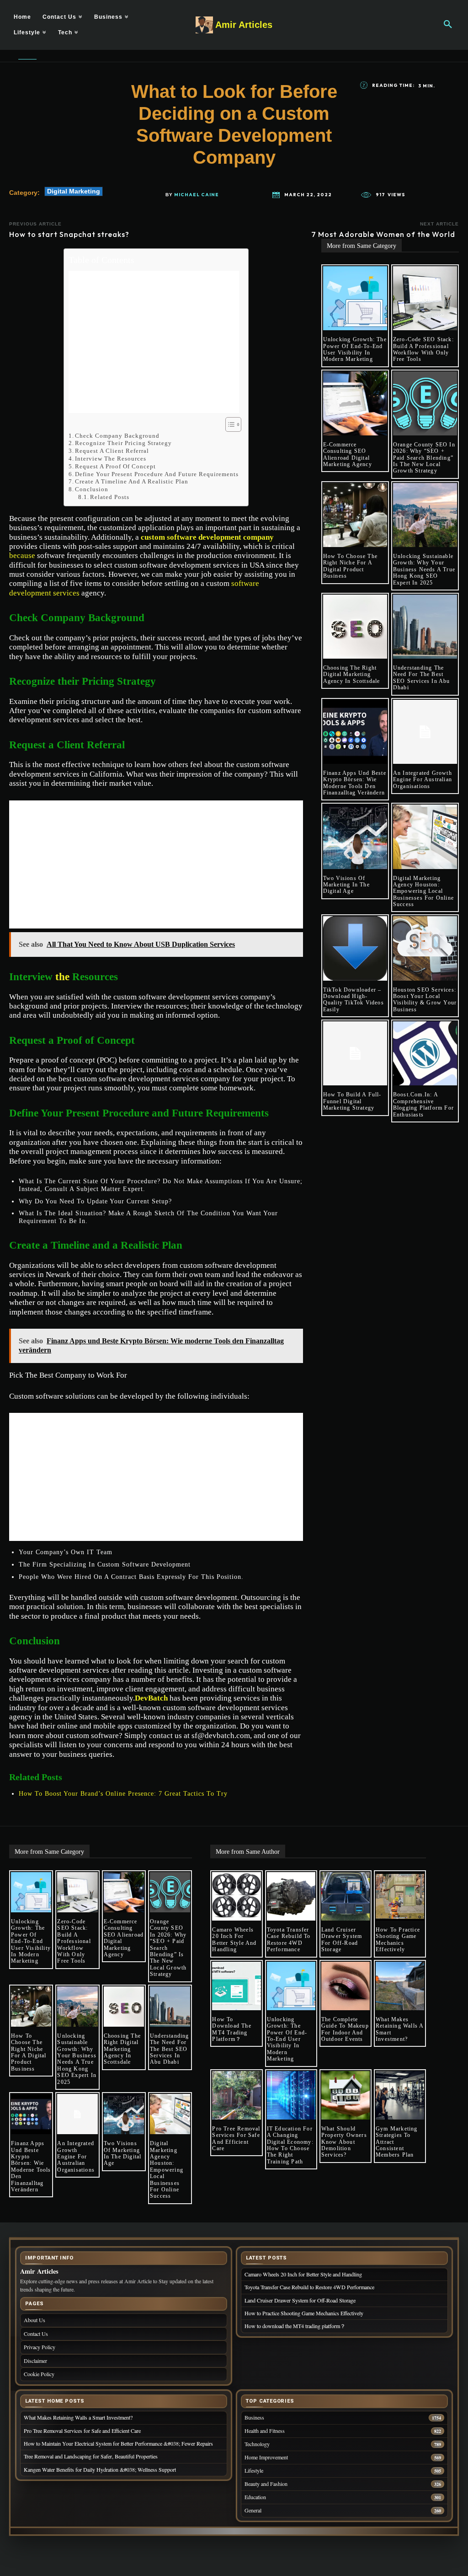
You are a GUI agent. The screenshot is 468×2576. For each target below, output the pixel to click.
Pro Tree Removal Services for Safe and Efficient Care (236, 2139)
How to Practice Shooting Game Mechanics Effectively (398, 1940)
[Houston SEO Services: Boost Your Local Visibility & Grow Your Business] (425, 948)
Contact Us (36, 2334)
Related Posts (110, 497)
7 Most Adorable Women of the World (385, 234)
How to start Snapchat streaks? (69, 234)
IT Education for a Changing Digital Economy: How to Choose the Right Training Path (290, 2145)
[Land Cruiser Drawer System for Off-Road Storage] (346, 1896)
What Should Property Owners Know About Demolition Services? (344, 2142)
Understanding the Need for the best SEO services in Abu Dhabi (422, 678)
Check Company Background (117, 436)
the (62, 977)
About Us (35, 2320)
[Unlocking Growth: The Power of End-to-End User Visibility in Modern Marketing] (355, 298)
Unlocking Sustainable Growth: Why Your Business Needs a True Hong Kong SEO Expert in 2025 (424, 569)
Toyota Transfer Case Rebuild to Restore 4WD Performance (289, 1940)
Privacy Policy (40, 2347)
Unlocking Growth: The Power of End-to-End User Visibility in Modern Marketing (355, 349)
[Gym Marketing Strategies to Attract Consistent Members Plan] (400, 2095)
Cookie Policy (39, 2374)
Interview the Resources (111, 459)
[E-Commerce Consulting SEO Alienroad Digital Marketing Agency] (355, 403)
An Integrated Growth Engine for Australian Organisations (423, 780)
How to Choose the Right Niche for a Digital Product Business (350, 566)
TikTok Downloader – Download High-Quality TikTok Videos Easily (354, 1000)
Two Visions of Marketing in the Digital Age (346, 885)
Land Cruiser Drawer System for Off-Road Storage (342, 1940)
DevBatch (151, 1698)
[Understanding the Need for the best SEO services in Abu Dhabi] (425, 627)
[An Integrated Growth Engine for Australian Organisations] (425, 732)
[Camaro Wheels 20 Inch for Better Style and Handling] (236, 1896)
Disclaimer (35, 2361)
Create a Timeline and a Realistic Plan (132, 481)
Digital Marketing (74, 191)
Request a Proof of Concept (115, 466)
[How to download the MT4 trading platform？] (236, 1986)
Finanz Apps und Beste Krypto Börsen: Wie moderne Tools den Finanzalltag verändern (355, 783)
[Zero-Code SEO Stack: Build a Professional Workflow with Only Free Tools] (425, 298)
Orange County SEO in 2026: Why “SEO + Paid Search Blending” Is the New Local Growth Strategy (424, 458)
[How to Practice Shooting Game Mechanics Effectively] (400, 1896)
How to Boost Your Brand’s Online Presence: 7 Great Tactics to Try (123, 1794)
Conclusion (92, 489)
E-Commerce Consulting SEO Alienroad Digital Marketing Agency (348, 454)
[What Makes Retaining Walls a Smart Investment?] (400, 1986)
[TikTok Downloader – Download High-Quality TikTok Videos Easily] (355, 948)
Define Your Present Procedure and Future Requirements (157, 474)
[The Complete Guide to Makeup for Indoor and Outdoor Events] (346, 1986)
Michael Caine (197, 195)
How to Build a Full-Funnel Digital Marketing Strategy (352, 1101)
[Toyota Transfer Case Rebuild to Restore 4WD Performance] (291, 1896)
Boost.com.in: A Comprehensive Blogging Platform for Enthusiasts (423, 1104)
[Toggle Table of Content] (229, 424)
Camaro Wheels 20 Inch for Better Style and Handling (234, 1940)
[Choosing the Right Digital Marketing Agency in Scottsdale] (355, 627)
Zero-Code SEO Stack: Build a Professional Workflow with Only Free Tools (423, 349)
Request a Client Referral (112, 451)
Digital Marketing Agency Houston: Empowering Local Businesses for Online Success (423, 891)
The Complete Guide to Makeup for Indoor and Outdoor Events (345, 2029)
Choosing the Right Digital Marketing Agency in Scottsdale (352, 674)
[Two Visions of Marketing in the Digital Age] (355, 837)
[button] (448, 25)
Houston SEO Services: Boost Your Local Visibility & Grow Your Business (425, 1000)
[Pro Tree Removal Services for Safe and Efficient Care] (236, 2095)
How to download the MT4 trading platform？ (231, 2029)
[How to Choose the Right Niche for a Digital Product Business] (355, 515)
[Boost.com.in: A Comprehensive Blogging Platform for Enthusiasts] (425, 1053)
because (22, 555)
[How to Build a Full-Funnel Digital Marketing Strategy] (355, 1053)
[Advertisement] (154, 342)
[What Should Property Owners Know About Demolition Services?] (346, 2095)
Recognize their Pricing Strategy (123, 443)
